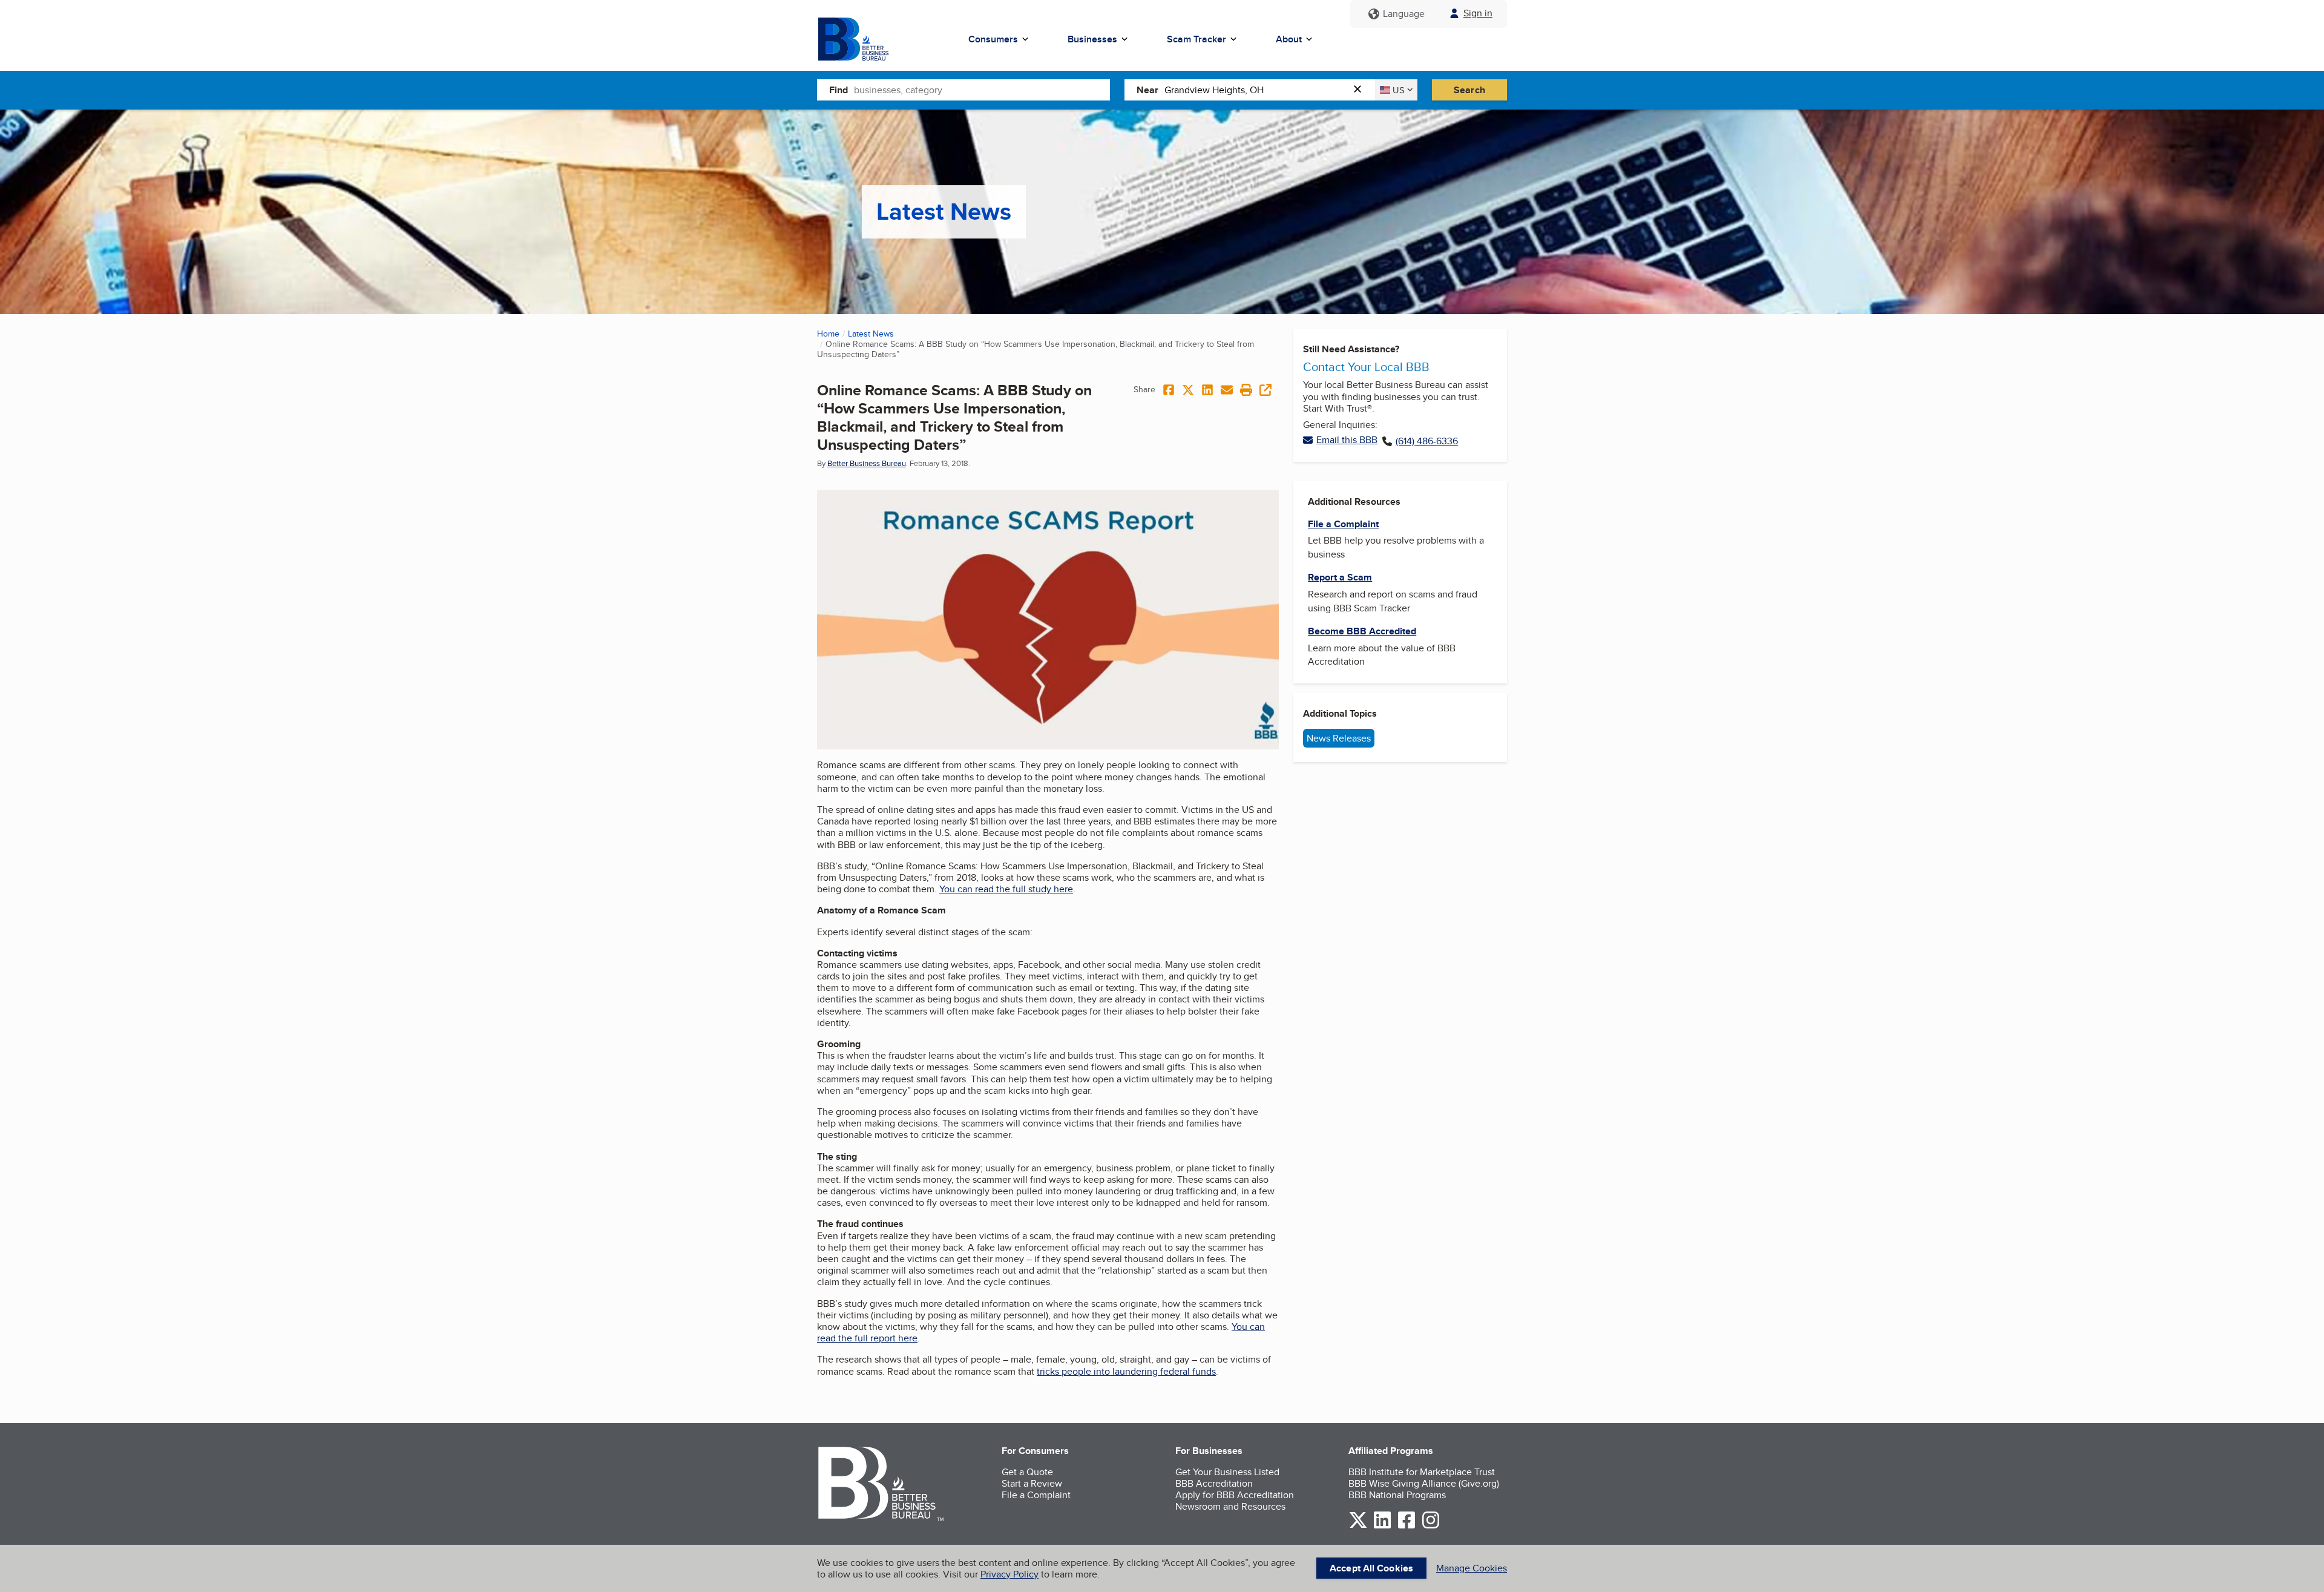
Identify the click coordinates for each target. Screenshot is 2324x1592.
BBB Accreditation (1214, 1483)
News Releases (1339, 738)
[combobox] (982, 90)
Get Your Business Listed (1227, 1472)
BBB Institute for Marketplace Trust (1422, 1472)
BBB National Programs (1397, 1495)
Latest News (871, 334)
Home (828, 334)
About (1289, 39)
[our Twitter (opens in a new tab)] (1358, 1526)
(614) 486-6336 (1427, 441)
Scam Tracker (1196, 39)
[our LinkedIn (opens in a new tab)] (1382, 1526)
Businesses (1092, 39)
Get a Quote (1027, 1472)
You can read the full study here (1006, 889)
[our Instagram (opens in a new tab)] (1431, 1526)
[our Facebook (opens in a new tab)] (1407, 1526)
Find (839, 90)
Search (1469, 90)
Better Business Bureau (867, 463)
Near (1147, 90)
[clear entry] (1361, 90)
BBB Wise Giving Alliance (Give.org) (1424, 1483)
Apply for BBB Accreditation (1235, 1495)
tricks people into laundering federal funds (1126, 1371)
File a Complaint (1036, 1495)
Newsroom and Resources (1230, 1506)
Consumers (993, 39)
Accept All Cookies (1371, 1568)
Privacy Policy (1009, 1574)
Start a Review (1032, 1483)
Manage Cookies (1472, 1568)
